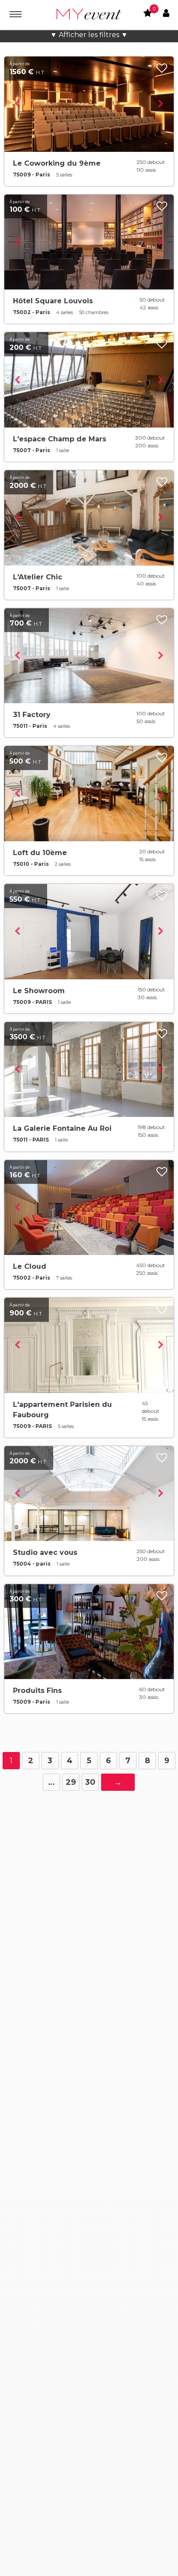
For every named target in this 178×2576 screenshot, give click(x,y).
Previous (17, 104)
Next (161, 104)
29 (71, 1782)
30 (90, 1782)
